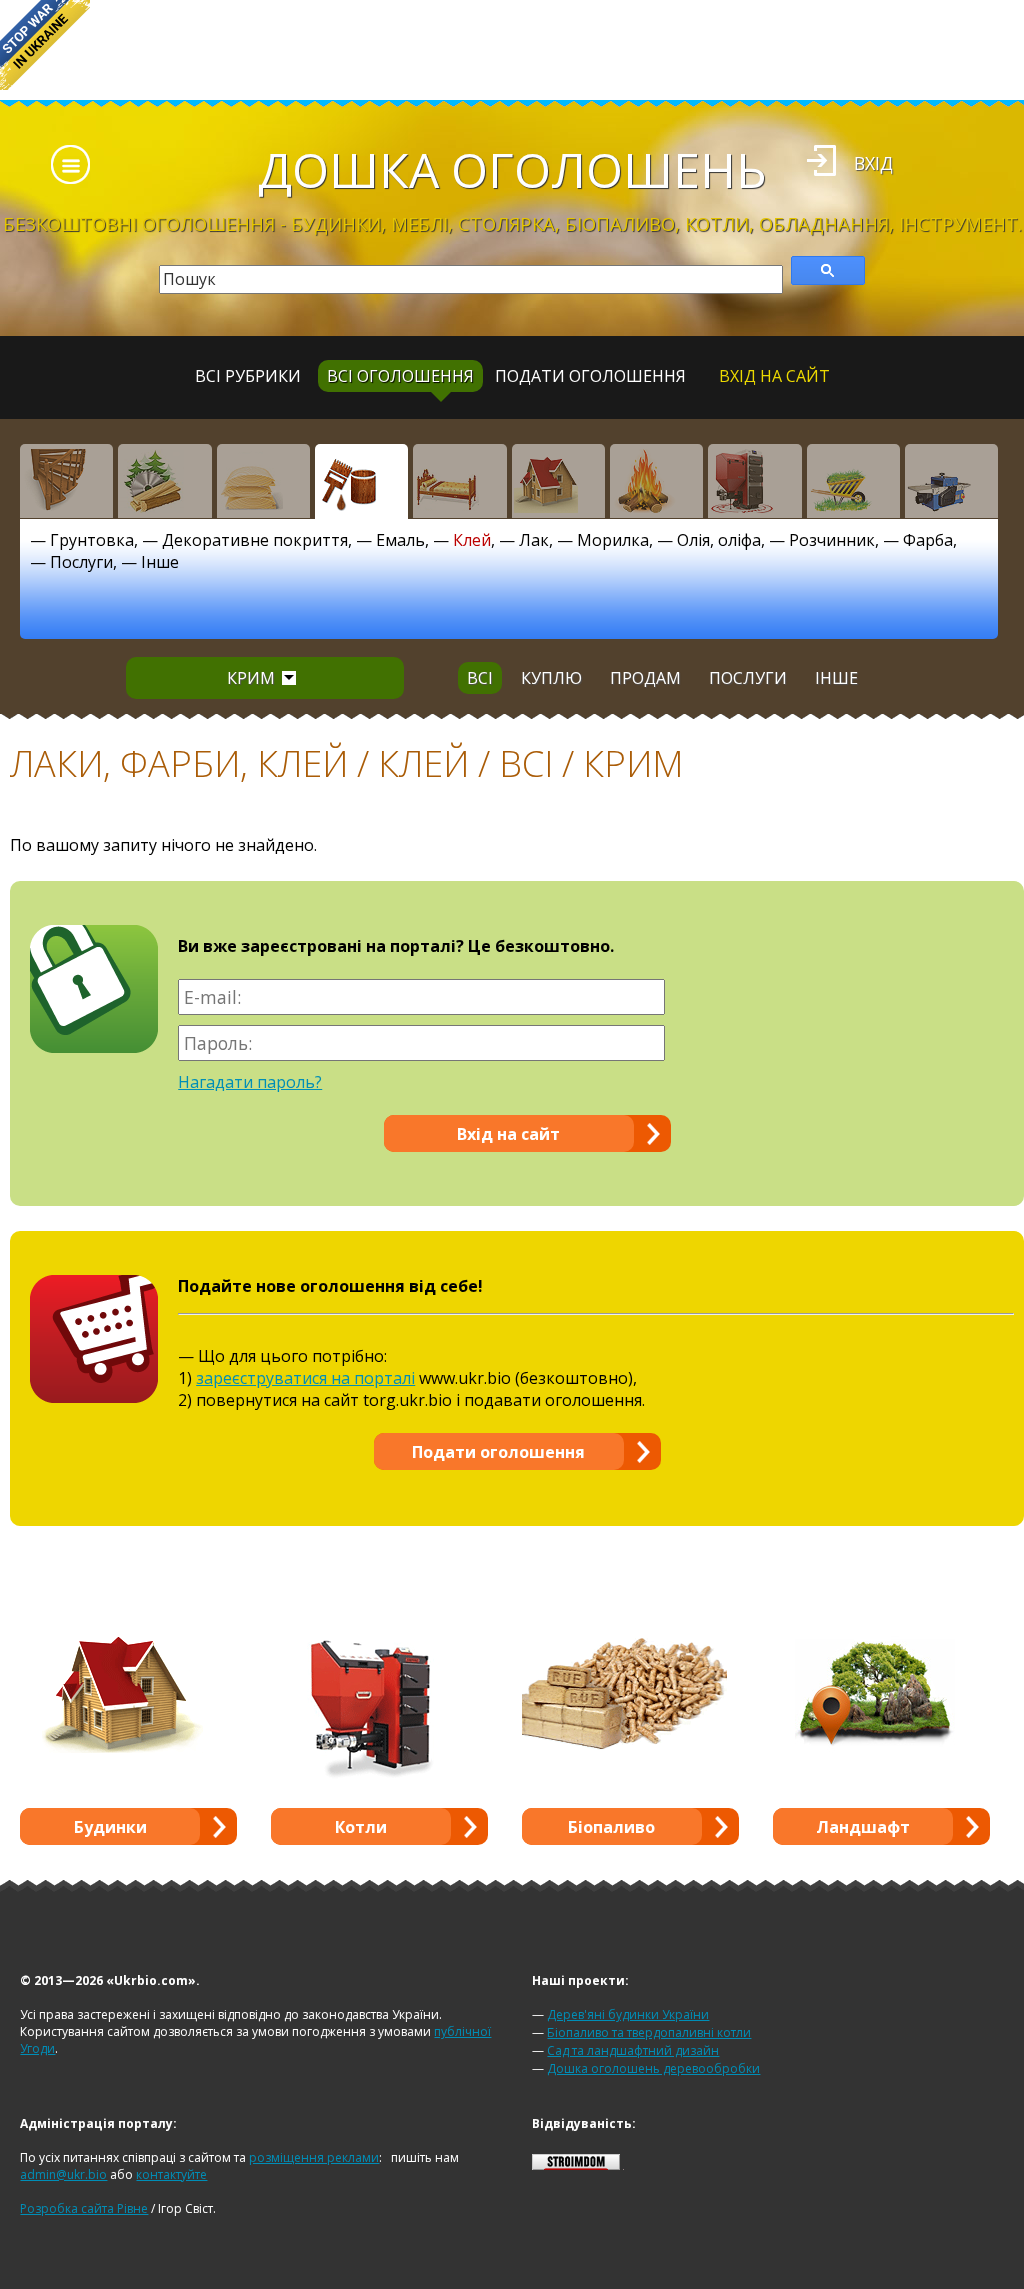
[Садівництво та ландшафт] (853, 481)
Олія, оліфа (719, 540)
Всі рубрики (248, 376)
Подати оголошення (590, 376)
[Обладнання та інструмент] (951, 481)
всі (480, 678)
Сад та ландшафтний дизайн (633, 2050)
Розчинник (832, 540)
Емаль (400, 540)
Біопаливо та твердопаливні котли (649, 2032)
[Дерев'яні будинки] (558, 481)
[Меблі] (459, 481)
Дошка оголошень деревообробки (653, 2068)
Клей (472, 540)
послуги (748, 678)
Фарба (928, 540)
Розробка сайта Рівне (84, 2208)
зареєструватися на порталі (305, 1378)
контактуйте (171, 2174)
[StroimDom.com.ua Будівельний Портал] (576, 2165)
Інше (160, 562)
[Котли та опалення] (754, 481)
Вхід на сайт (774, 376)
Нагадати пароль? (250, 1082)
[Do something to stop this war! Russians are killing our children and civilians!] (45, 45)
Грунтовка (92, 540)
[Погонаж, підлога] (263, 481)
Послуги (81, 562)
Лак (534, 540)
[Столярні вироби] (66, 481)
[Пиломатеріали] (164, 481)
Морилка (613, 540)
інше (836, 678)
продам (645, 678)
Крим (251, 678)
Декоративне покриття (255, 540)
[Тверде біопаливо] (656, 481)
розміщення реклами (314, 2157)
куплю (551, 678)
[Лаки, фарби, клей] (361, 481)
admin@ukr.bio (63, 2174)
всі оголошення (400, 376)
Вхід (873, 163)
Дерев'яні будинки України (628, 2014)
